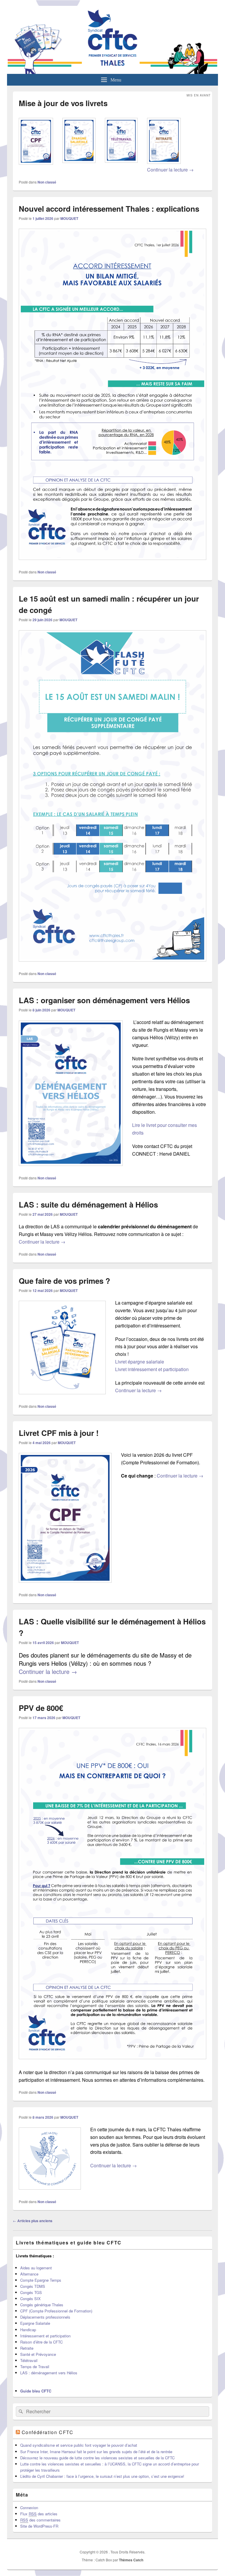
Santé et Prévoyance (38, 2354)
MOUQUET (69, 218)
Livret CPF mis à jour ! (59, 1433)
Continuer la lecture (170, 170)
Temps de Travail (35, 2367)
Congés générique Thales (42, 2305)
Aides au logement (36, 2268)
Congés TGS (31, 2292)
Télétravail (29, 2360)
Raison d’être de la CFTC (41, 2342)
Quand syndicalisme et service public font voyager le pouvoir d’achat (79, 2445)
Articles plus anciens (33, 2221)
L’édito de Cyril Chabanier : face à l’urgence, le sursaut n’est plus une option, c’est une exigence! (102, 2476)
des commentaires (40, 2520)
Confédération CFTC (48, 2432)
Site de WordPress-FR (39, 2526)
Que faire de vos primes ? (64, 1281)
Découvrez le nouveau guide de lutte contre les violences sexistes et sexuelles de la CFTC (97, 2458)
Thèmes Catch (131, 2560)
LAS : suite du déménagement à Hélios (88, 1204)
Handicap (28, 2330)
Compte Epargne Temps (41, 2280)
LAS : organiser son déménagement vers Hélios (104, 1000)
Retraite (27, 2348)
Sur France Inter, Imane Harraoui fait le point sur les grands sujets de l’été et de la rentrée (96, 2452)
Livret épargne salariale (140, 1362)
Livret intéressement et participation (152, 1369)
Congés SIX (30, 2299)
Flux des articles (39, 2514)
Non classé (47, 182)
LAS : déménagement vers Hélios (49, 2373)
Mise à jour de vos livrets (63, 103)
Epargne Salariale (35, 2323)
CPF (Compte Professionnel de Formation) (56, 2311)
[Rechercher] (20, 2412)
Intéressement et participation (45, 2336)
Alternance (29, 2274)
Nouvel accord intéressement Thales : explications (109, 209)
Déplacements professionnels (45, 2317)
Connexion (29, 2508)
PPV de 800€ (41, 1708)
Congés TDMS (33, 2286)
